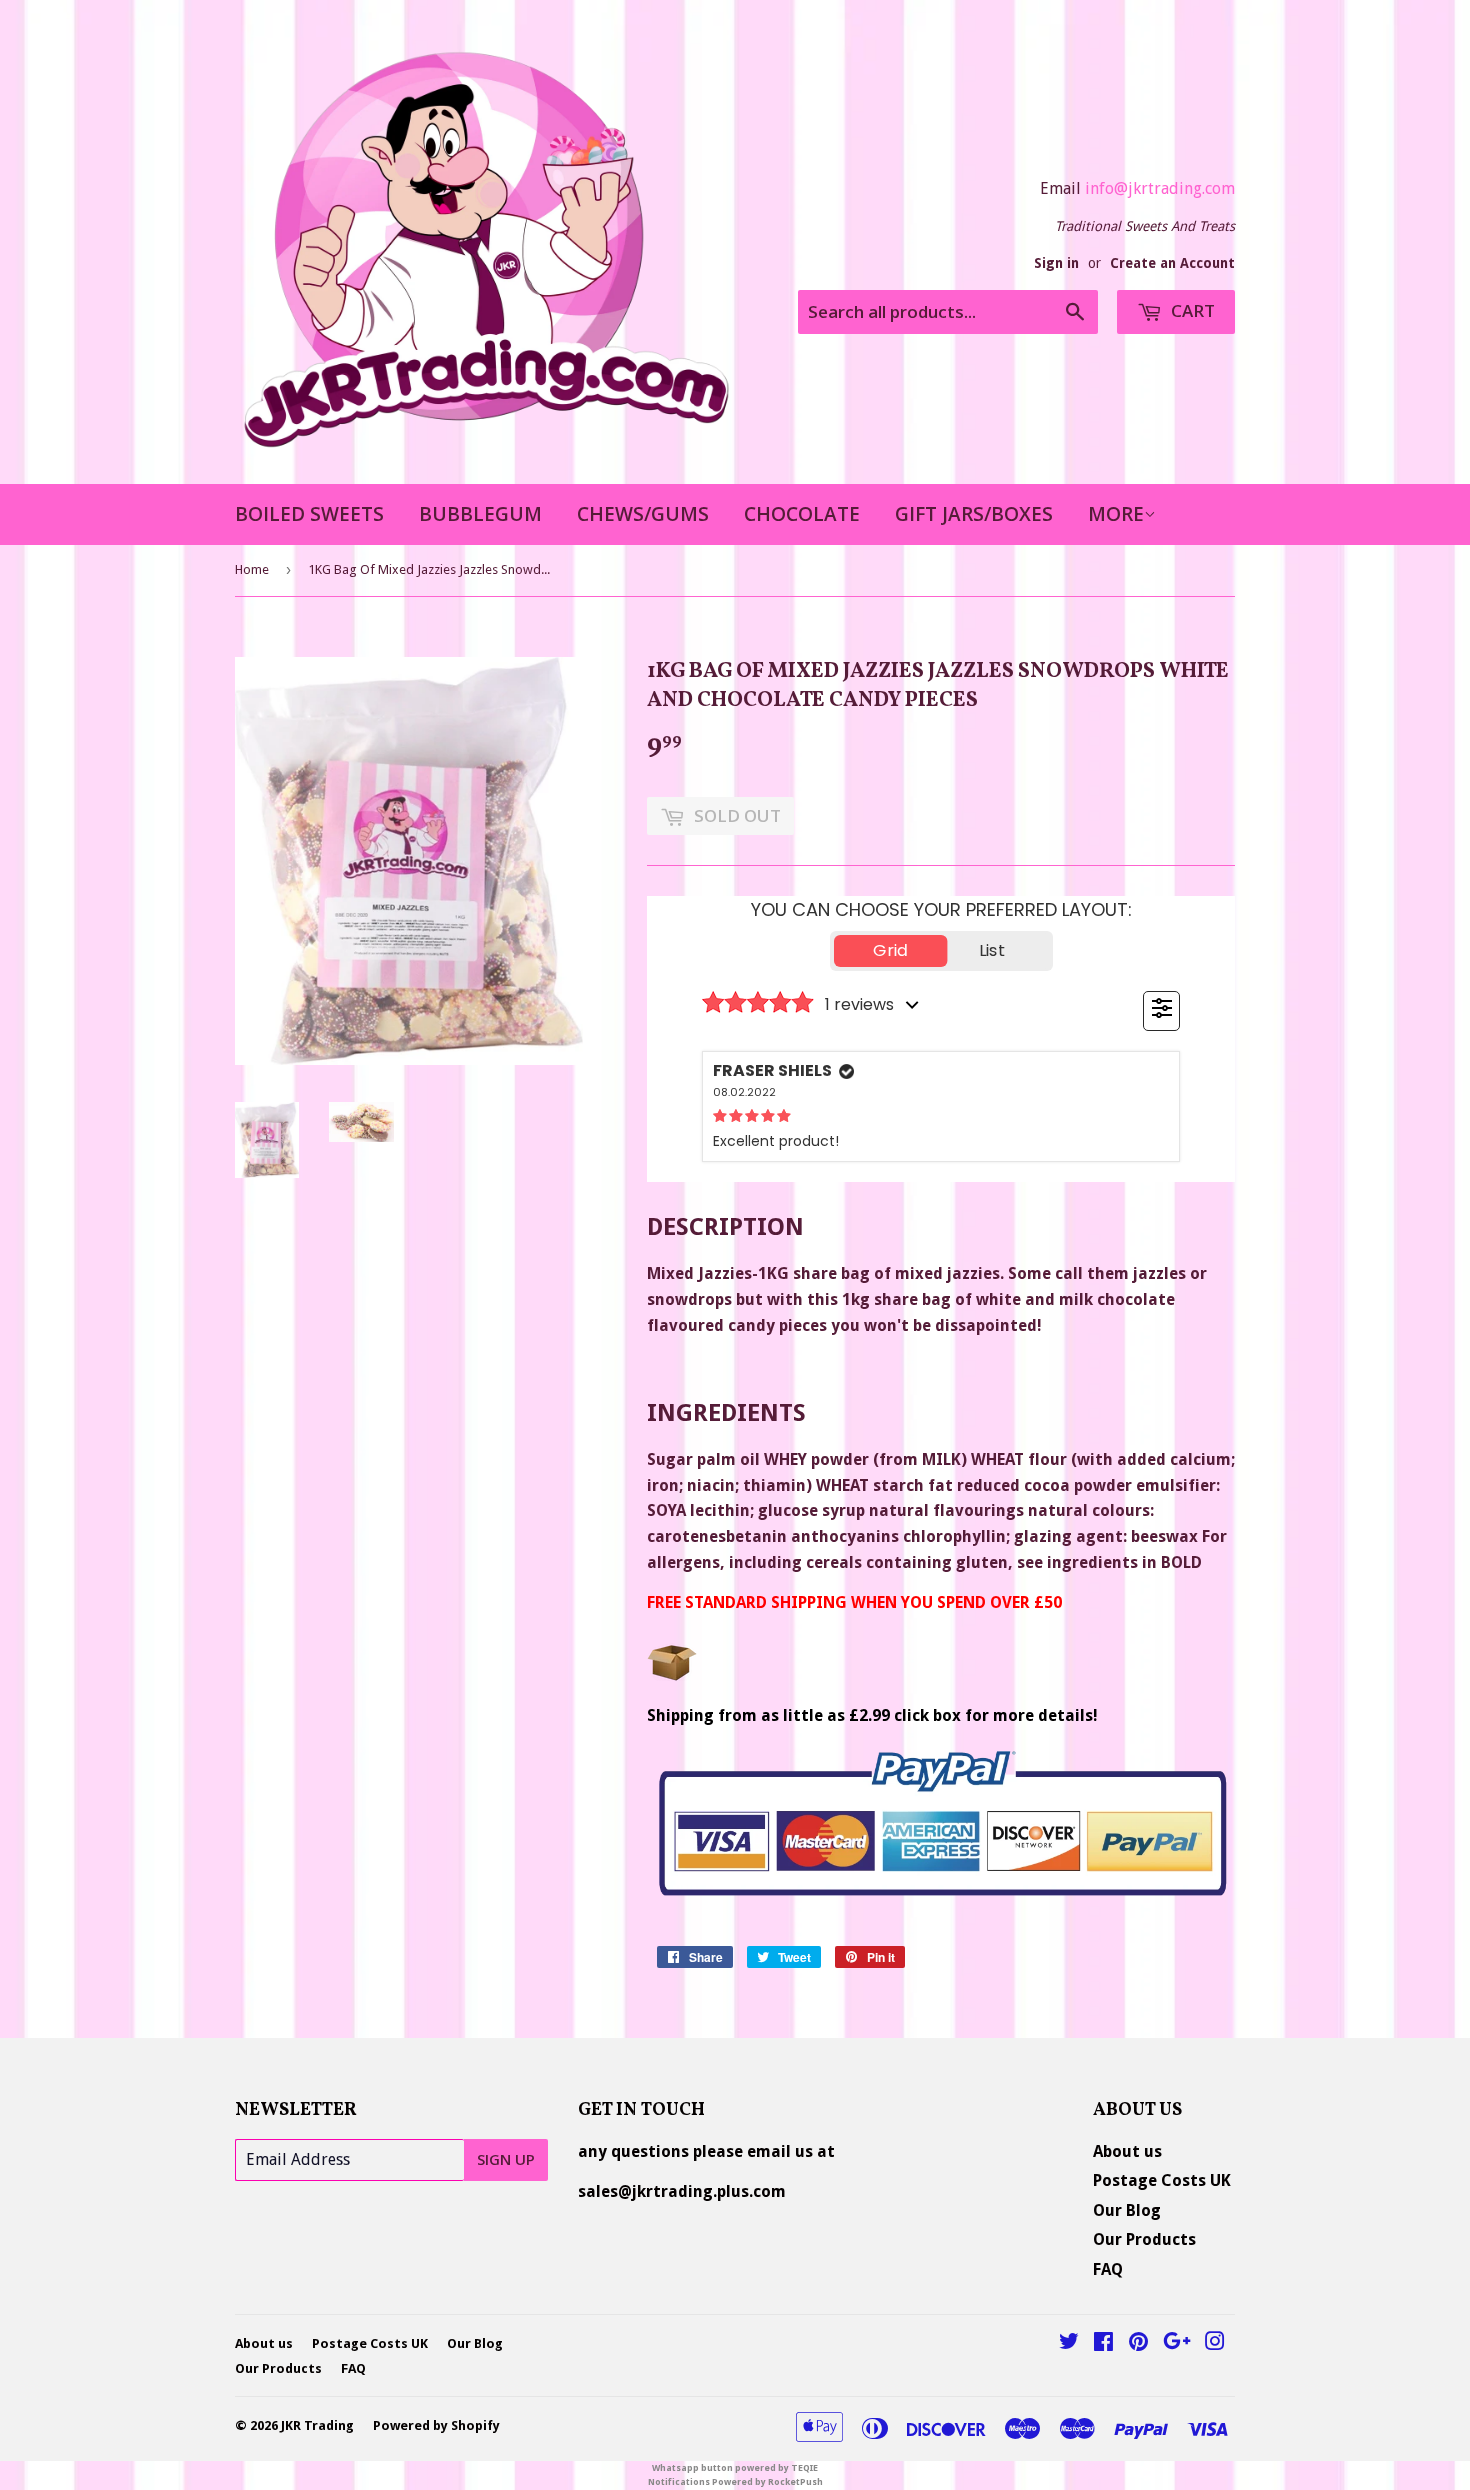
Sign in (1056, 263)
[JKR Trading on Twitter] (1069, 2343)
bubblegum (480, 514)
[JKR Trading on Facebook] (1103, 2343)
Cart (1191, 310)
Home (252, 569)
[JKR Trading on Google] (1177, 2343)
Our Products (1144, 2239)
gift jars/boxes (974, 514)
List (992, 950)
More (1116, 514)
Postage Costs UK (1162, 2180)
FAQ (1108, 2269)
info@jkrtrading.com (1160, 188)
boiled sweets (309, 514)
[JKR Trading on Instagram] (1215, 2343)
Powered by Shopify (436, 2425)
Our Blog (1127, 2210)
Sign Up (506, 2159)
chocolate (802, 514)
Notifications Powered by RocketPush (735, 2482)
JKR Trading (317, 2425)
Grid (890, 950)
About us (1127, 2151)
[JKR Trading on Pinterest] (1138, 2343)
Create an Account (1172, 263)
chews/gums (643, 514)
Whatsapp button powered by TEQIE (735, 2468)
